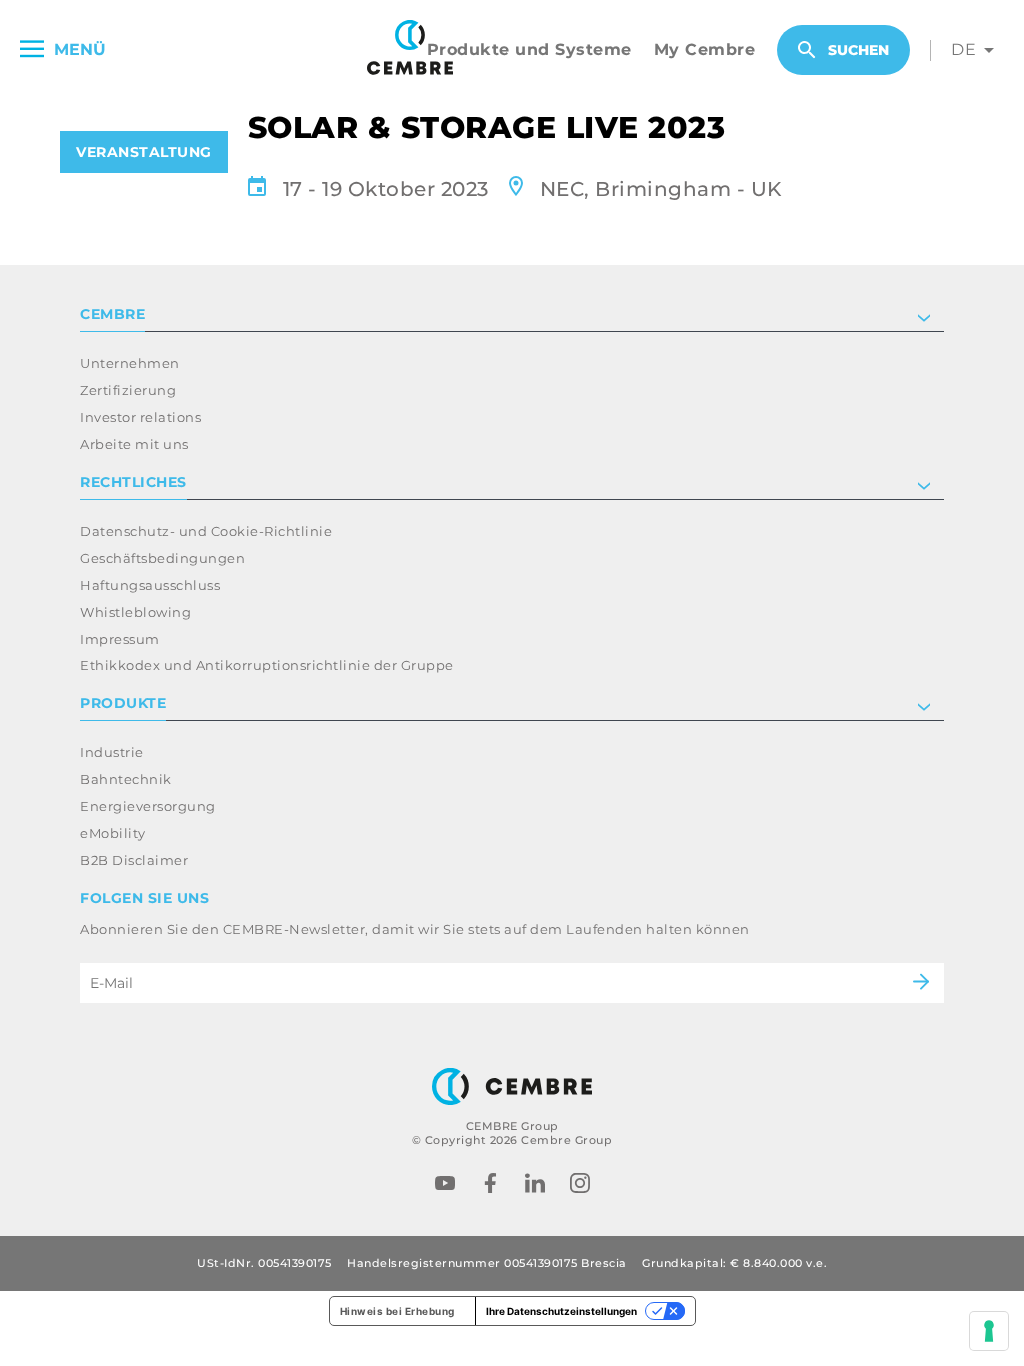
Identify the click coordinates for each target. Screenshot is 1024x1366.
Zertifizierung (128, 390)
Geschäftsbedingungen (162, 558)
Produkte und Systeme (529, 49)
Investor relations (140, 417)
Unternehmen (130, 363)
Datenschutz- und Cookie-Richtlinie (206, 531)
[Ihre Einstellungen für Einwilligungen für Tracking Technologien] (989, 1331)
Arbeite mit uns (134, 444)
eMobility (113, 833)
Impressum (120, 639)
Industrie (112, 752)
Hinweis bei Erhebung (397, 1311)
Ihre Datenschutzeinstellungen (561, 1311)
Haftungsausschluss (150, 585)
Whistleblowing (135, 612)
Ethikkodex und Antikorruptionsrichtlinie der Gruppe (267, 665)
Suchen (858, 50)
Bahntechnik (126, 779)
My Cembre (705, 49)
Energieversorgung (148, 806)
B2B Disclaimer (134, 860)
